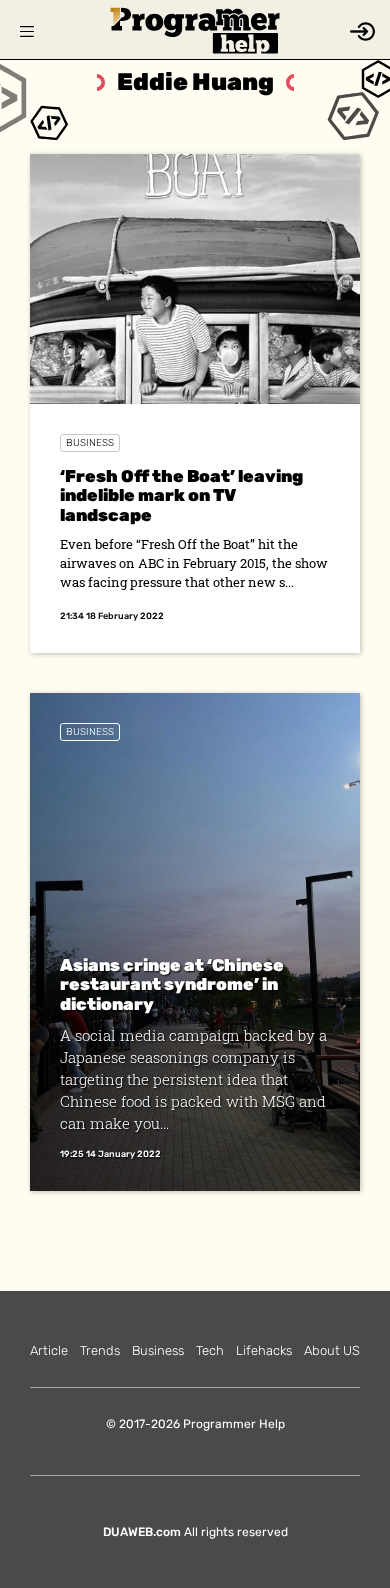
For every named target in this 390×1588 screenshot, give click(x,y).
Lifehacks (264, 1350)
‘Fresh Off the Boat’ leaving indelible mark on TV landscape (181, 495)
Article (49, 1350)
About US (332, 1350)
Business (90, 443)
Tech (210, 1350)
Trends (100, 1350)
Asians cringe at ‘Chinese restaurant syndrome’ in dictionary (172, 984)
